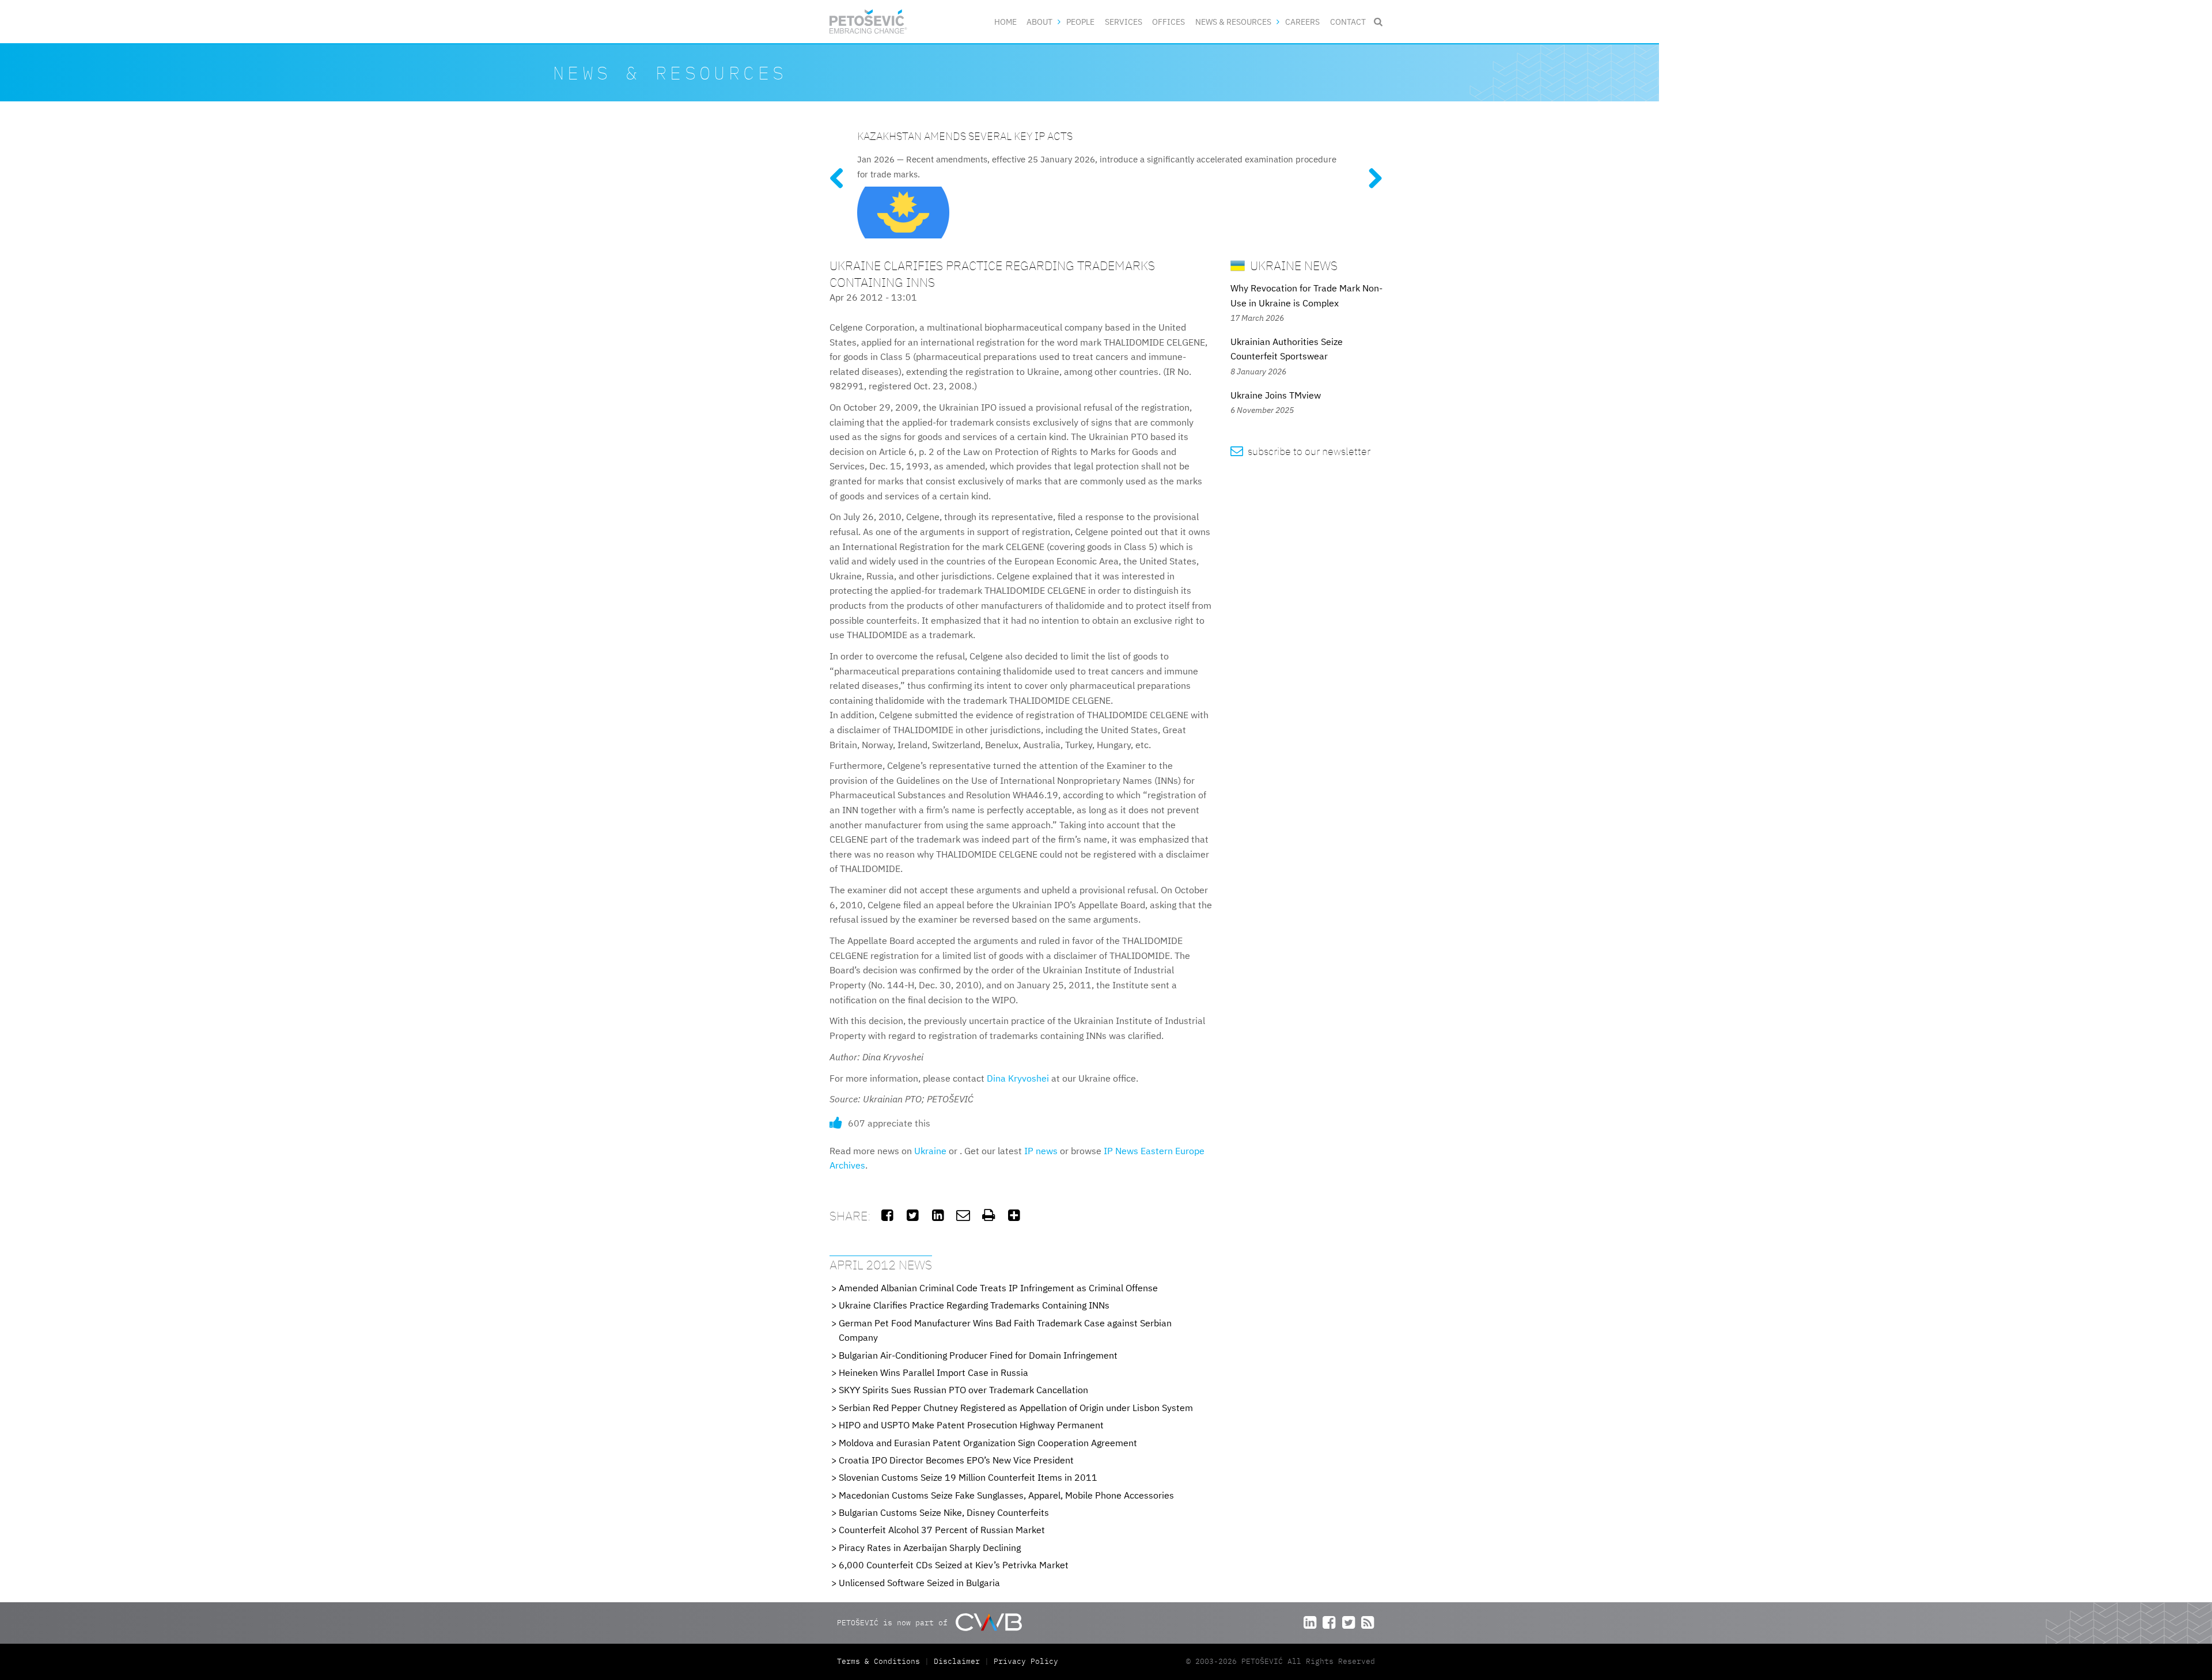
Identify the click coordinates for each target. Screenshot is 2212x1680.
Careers (1302, 22)
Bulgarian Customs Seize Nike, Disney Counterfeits (944, 1512)
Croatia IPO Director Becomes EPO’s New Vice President (956, 1460)
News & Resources (1233, 22)
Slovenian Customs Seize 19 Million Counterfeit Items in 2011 (968, 1477)
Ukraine (930, 1151)
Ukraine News (1292, 265)
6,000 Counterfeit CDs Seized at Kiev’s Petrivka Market (954, 1565)
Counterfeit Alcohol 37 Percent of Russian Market (942, 1530)
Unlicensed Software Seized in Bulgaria (919, 1583)
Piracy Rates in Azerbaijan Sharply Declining (930, 1548)
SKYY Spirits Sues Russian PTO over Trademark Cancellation (963, 1390)
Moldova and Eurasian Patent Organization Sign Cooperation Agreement (988, 1443)
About (1039, 22)
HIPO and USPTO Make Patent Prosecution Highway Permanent (971, 1425)
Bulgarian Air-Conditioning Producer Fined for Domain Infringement (978, 1355)
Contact (1348, 22)
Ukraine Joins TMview (1276, 395)
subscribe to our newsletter (1300, 451)
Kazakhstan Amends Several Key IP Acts (965, 136)
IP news (1041, 1151)
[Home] (868, 22)
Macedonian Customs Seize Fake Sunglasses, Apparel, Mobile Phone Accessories (1006, 1495)
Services (1124, 22)
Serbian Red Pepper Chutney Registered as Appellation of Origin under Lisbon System (1016, 1408)
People (1080, 22)
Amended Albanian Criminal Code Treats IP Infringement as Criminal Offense (998, 1288)
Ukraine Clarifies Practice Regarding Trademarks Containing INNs (974, 1305)
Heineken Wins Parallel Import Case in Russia (933, 1372)
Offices (1169, 22)
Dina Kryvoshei (1018, 1078)
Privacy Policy (1026, 1661)
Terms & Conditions (881, 1661)
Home (1005, 22)
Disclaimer (957, 1661)
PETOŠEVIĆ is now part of (895, 1623)
